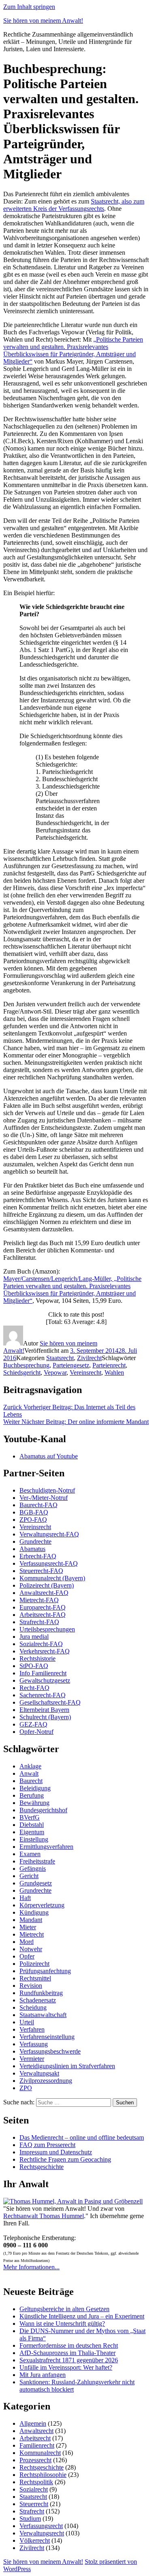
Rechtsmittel (35, 1978)
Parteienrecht (109, 1365)
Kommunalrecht (40, 2453)
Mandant (31, 1920)
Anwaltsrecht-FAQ (44, 1593)
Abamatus (32, 1549)
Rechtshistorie (37, 1658)
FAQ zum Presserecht (47, 2145)
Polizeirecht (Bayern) (47, 1585)
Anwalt (29, 1773)
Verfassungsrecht (41, 2526)
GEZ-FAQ (33, 1724)
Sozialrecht (34, 2489)
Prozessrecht (35, 2460)
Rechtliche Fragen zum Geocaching (65, 2159)
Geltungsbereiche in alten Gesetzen (64, 2309)
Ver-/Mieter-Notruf (44, 1498)
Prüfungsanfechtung (45, 1971)
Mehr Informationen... (31, 2267)
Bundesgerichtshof (43, 1810)
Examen (30, 1854)
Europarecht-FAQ (43, 1607)
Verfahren (32, 2029)
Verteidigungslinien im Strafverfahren (67, 2066)
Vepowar (55, 1372)
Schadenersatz (38, 2000)
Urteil (27, 2022)
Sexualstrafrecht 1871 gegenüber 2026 (69, 2360)
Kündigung (34, 1912)
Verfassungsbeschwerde (50, 2051)
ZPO (26, 2088)
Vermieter (32, 2059)
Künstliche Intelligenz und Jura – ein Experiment (82, 2316)
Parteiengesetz (71, 1365)
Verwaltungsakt (39, 2073)
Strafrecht (32, 2511)
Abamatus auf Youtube (49, 1456)
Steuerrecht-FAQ (41, 1571)
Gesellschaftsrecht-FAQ (50, 1702)
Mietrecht (32, 1934)
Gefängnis (33, 1869)
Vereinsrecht (86, 1372)
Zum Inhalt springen (29, 7)
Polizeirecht (34, 1964)
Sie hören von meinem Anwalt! (43, 21)
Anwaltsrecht (36, 2431)
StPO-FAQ (34, 1666)
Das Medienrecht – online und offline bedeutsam (82, 2137)
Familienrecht (37, 2445)
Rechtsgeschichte (42, 2167)
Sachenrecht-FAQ (43, 1695)
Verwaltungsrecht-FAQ (49, 1534)
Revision (31, 1986)
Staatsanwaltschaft (43, 2015)
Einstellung (34, 1839)
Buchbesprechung (26, 1365)
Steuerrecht (34, 2504)
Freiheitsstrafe (37, 1861)
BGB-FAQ (34, 1512)
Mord (27, 1942)
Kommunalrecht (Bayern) (52, 1578)
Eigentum (32, 1832)
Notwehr (31, 1949)
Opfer (27, 1956)
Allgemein (33, 2423)
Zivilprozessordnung (46, 2081)
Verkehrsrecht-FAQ (45, 1651)
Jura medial (34, 1637)
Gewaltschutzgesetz (45, 1680)
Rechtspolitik (36, 2482)
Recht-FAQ (34, 1688)
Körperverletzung (42, 1905)
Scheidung (33, 2007)
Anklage (30, 1766)
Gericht (29, 1876)
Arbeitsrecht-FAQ (43, 1615)
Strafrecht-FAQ (39, 1622)
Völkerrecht (35, 2540)
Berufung (32, 1795)
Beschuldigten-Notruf (47, 1490)
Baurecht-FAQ (39, 1505)
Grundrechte (35, 1541)
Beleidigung (35, 1788)
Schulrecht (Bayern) (45, 1717)
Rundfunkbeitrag (41, 1993)
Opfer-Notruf (36, 1732)
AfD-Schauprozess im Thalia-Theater (67, 2353)
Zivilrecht (89, 1358)
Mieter (28, 1927)
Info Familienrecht (43, 1673)
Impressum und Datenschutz (56, 2152)
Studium (30, 2519)
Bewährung (34, 1803)
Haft (25, 1898)
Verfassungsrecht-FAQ (49, 1563)
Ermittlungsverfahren (46, 1847)
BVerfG (30, 1817)
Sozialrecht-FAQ (41, 1644)
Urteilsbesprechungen (47, 1629)
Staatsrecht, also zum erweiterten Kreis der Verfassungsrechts (74, 205)
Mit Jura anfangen (43, 2375)
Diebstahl (32, 1825)
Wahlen (114, 1372)
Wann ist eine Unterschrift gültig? (62, 2324)
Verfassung (34, 2044)
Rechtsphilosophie (43, 2475)
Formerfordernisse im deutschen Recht (69, 2345)
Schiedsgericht (22, 1372)
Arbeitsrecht (35, 2438)
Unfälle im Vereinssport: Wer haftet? (66, 2367)
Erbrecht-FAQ (38, 1556)
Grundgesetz (36, 1883)
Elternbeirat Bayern (44, 1710)
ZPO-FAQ (33, 1520)
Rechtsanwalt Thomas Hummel (44, 2216)
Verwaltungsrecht (42, 2533)
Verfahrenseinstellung (47, 2037)
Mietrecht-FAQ (39, 1600)
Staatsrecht (60, 1358)
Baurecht (31, 1781)
